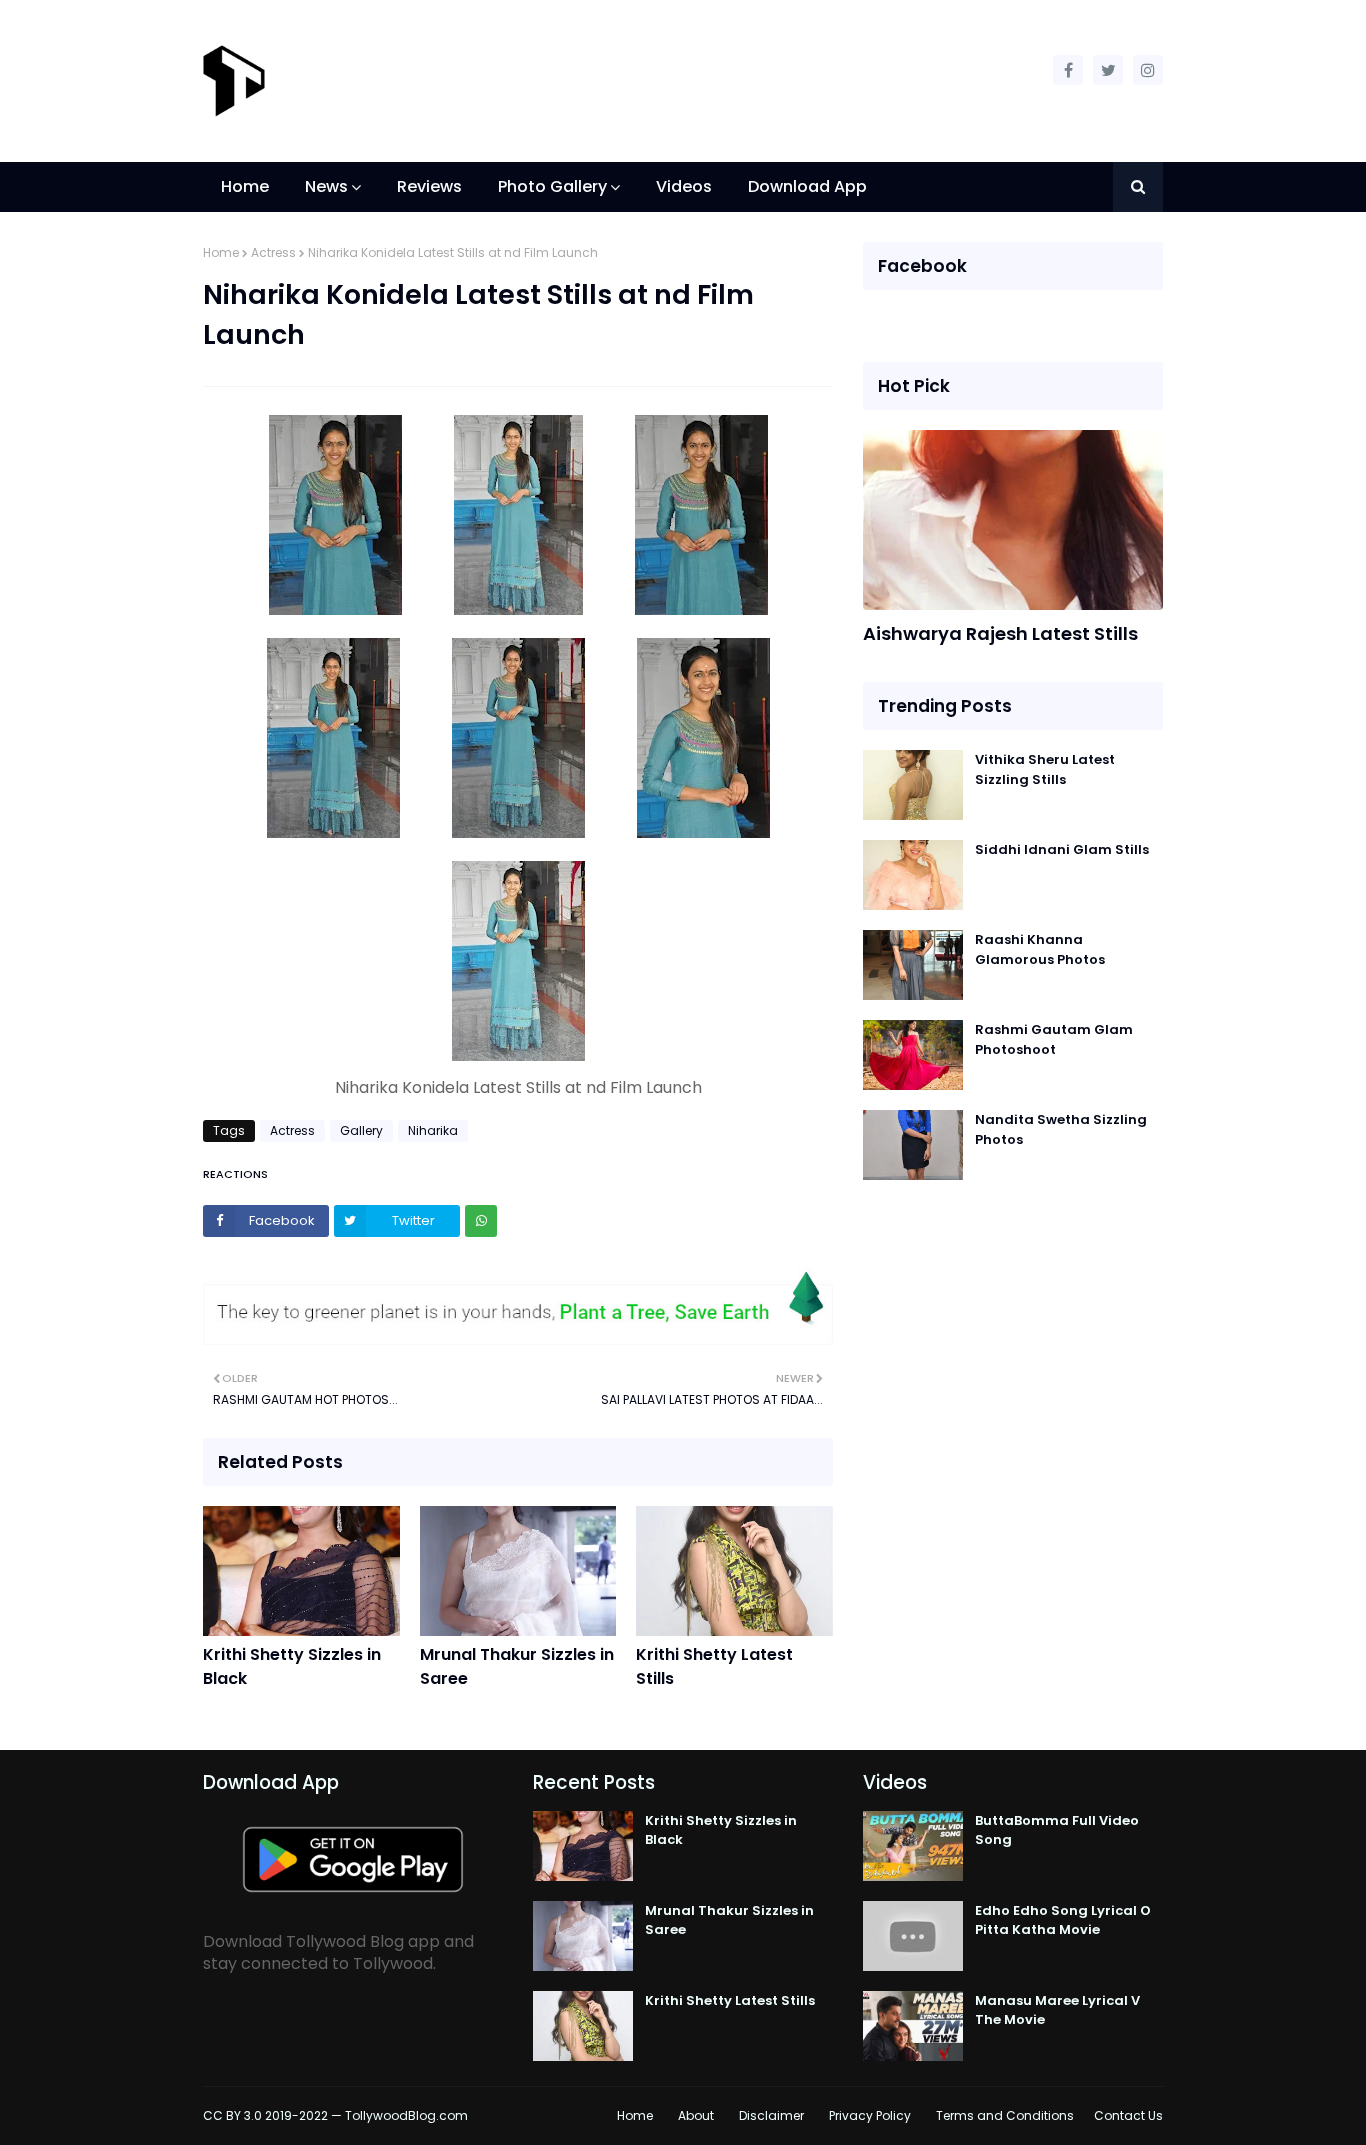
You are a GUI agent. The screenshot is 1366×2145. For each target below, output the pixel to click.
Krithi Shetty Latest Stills (714, 1666)
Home (221, 252)
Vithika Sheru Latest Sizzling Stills (1045, 769)
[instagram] (1148, 70)
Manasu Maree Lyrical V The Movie (1057, 2010)
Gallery (361, 1130)
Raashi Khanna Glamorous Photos (1040, 949)
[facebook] (1068, 70)
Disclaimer (771, 2115)
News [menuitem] (326, 186)
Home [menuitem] (245, 186)
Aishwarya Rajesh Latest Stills (1000, 633)
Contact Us (1128, 2115)
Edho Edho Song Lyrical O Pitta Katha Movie (1063, 1920)
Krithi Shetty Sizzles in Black (292, 1666)
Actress (273, 252)
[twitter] (1108, 70)
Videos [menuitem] (684, 186)
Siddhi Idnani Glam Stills (1062, 849)
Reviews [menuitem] (429, 186)
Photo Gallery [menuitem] (552, 186)
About (696, 2115)
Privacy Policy (870, 2115)
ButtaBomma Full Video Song (1057, 1830)
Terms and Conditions (1005, 2115)
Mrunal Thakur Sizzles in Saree (517, 1666)
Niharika (433, 1130)
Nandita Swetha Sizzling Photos (1061, 1129)
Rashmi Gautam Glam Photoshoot (1054, 1039)
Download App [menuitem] (807, 186)
